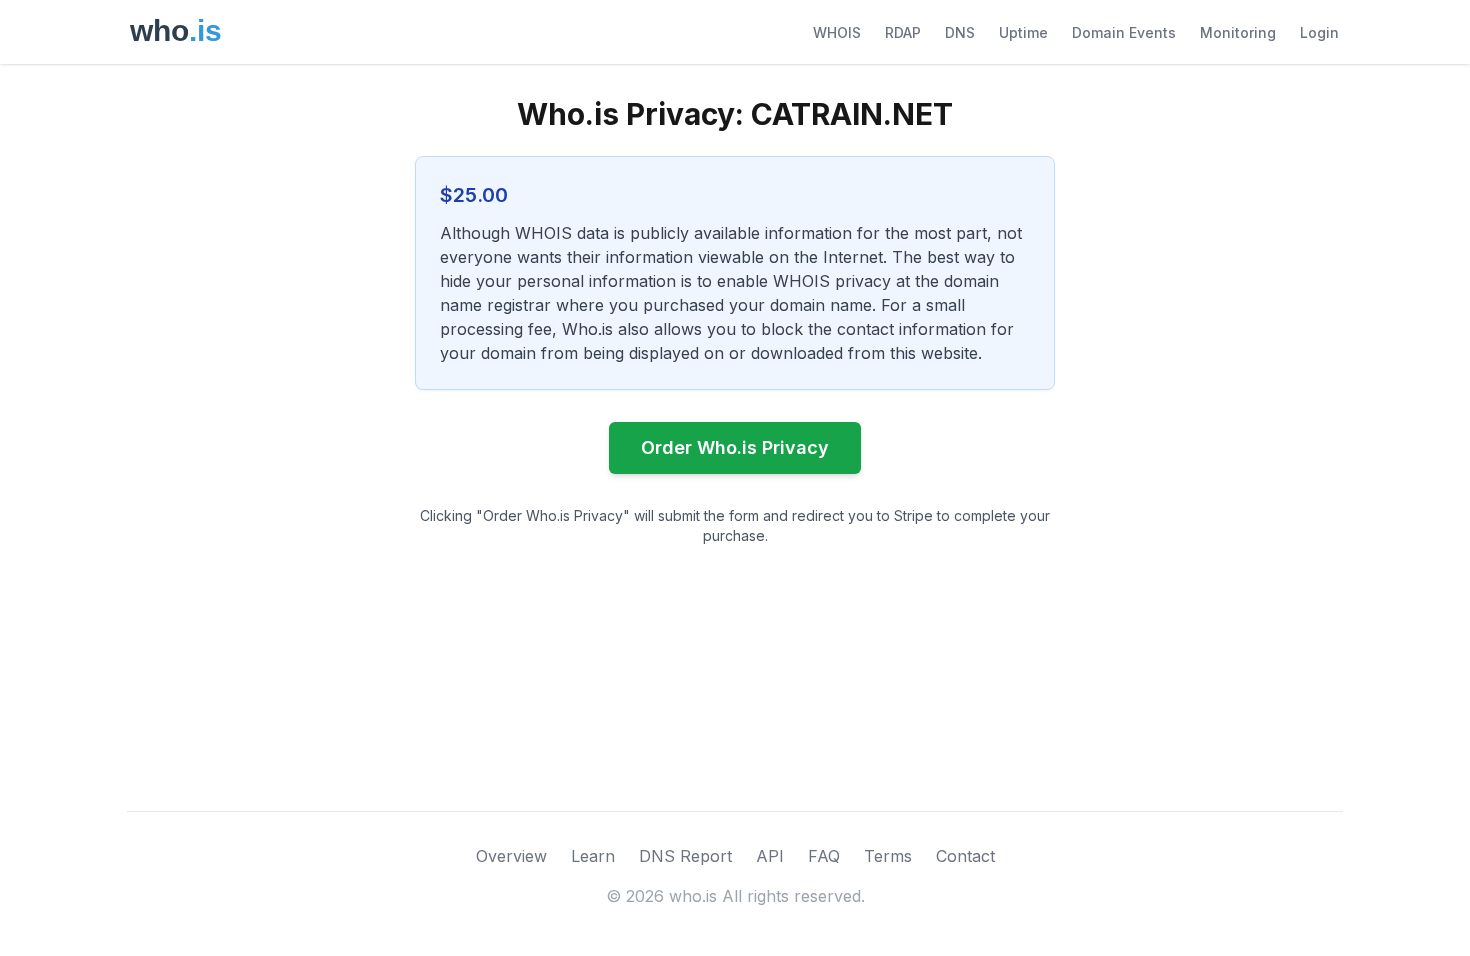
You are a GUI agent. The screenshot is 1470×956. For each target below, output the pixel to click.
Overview (511, 856)
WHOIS (837, 32)
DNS (960, 32)
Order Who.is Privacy (735, 447)
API (770, 856)
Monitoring (1238, 32)
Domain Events (1124, 32)
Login (1319, 32)
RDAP (903, 32)
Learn (593, 856)
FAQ (824, 856)
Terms (888, 856)
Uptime (1023, 32)
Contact (965, 856)
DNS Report (685, 856)
